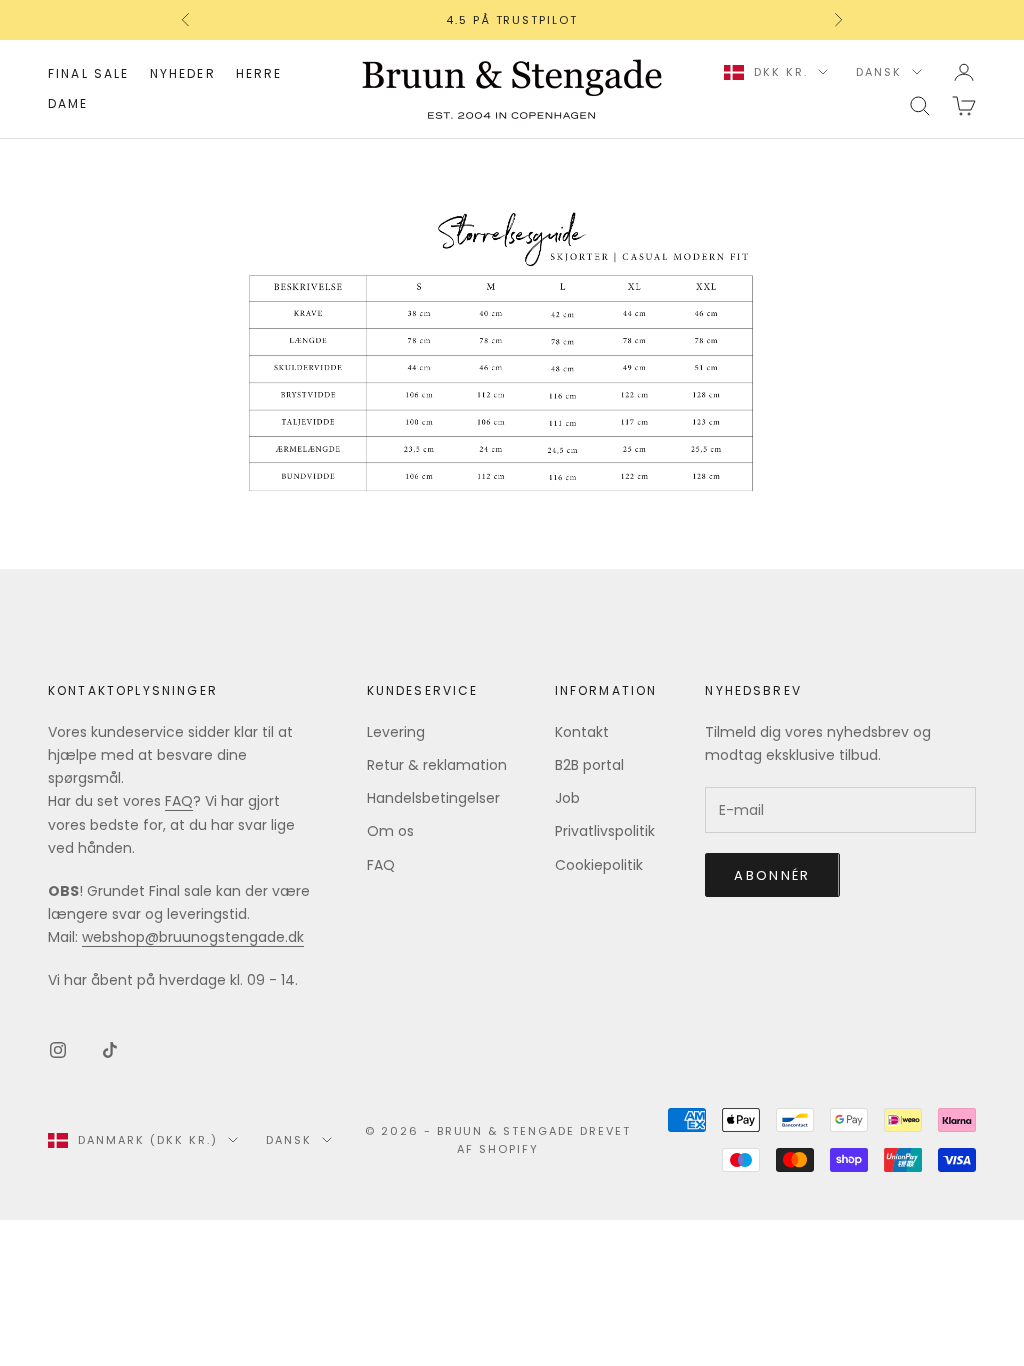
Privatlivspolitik (605, 831)
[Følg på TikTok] (110, 1050)
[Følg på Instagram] (58, 1050)
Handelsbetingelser (433, 798)
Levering (396, 732)
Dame (68, 103)
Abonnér (772, 875)
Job (567, 798)
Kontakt (582, 732)
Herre (259, 73)
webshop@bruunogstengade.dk (193, 937)
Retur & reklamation (437, 765)
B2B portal (589, 765)
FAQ (179, 801)
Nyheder (183, 73)
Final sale (89, 73)
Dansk (879, 72)
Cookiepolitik (599, 865)
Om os (390, 831)
